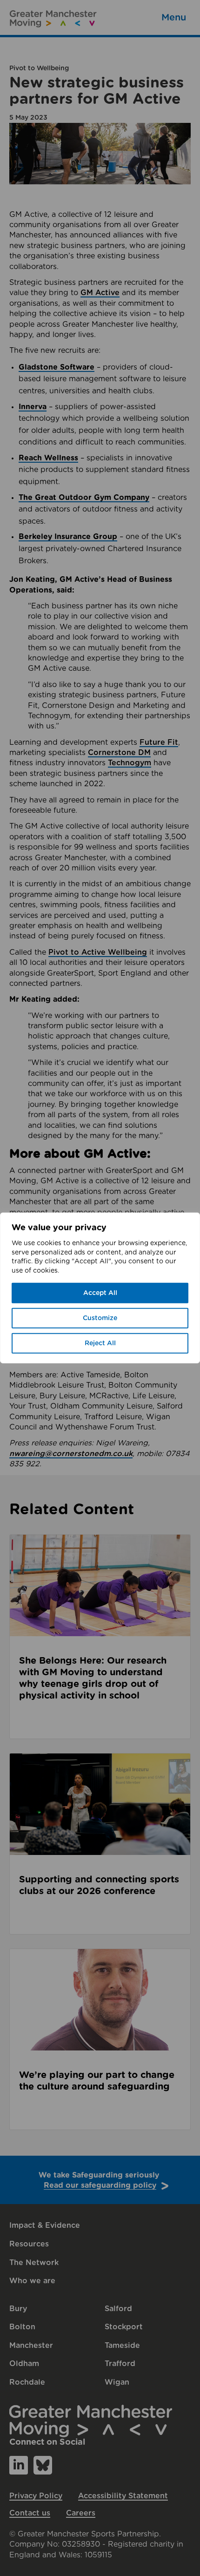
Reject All (100, 1343)
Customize (100, 1318)
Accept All (100, 1293)
